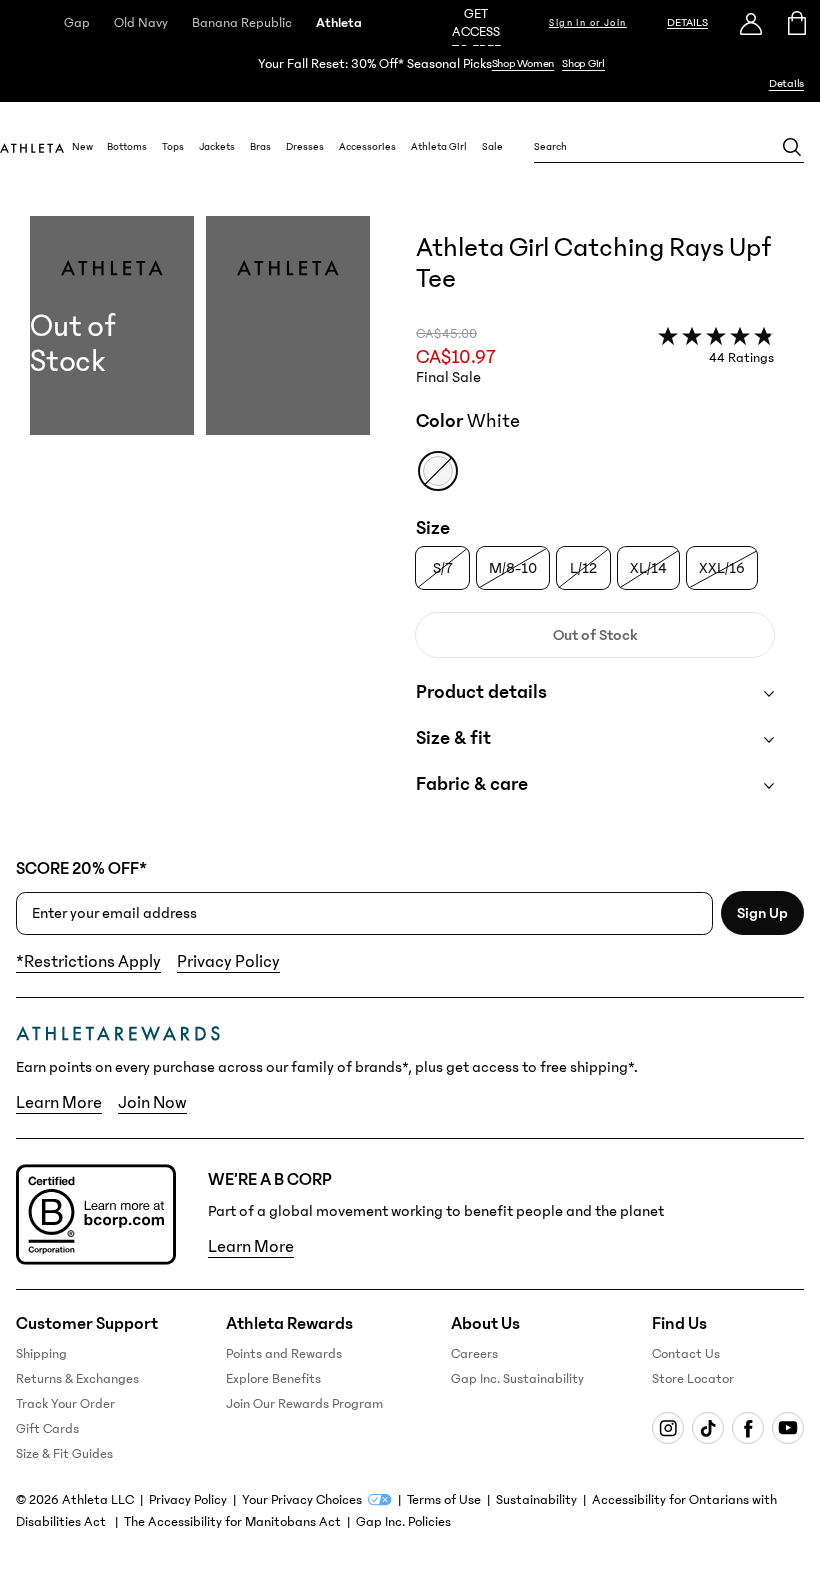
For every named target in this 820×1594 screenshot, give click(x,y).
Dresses (305, 147)
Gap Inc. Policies (403, 1522)
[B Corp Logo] (96, 1214)
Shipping (41, 1354)
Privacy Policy (228, 962)
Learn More (59, 1103)
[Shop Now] (410, 74)
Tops (173, 147)
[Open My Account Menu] (751, 23)
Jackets (217, 147)
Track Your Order (65, 1404)
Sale (492, 147)
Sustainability (536, 1500)
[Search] (792, 147)
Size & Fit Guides (64, 1454)
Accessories (367, 147)
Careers (474, 1354)
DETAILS (687, 22)
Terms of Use (444, 1500)
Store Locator (693, 1379)
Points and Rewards (284, 1354)
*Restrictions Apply (88, 962)
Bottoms (127, 147)
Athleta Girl (439, 147)
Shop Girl (583, 63)
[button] (200, 525)
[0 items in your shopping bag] (797, 23)
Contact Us (686, 1354)
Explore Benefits (273, 1379)
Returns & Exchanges (77, 1379)
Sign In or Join (588, 23)
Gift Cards (47, 1429)
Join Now (152, 1103)
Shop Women (523, 63)
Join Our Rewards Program (304, 1404)
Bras (260, 147)
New (82, 147)
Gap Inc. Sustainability (517, 1379)
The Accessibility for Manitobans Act (232, 1522)
